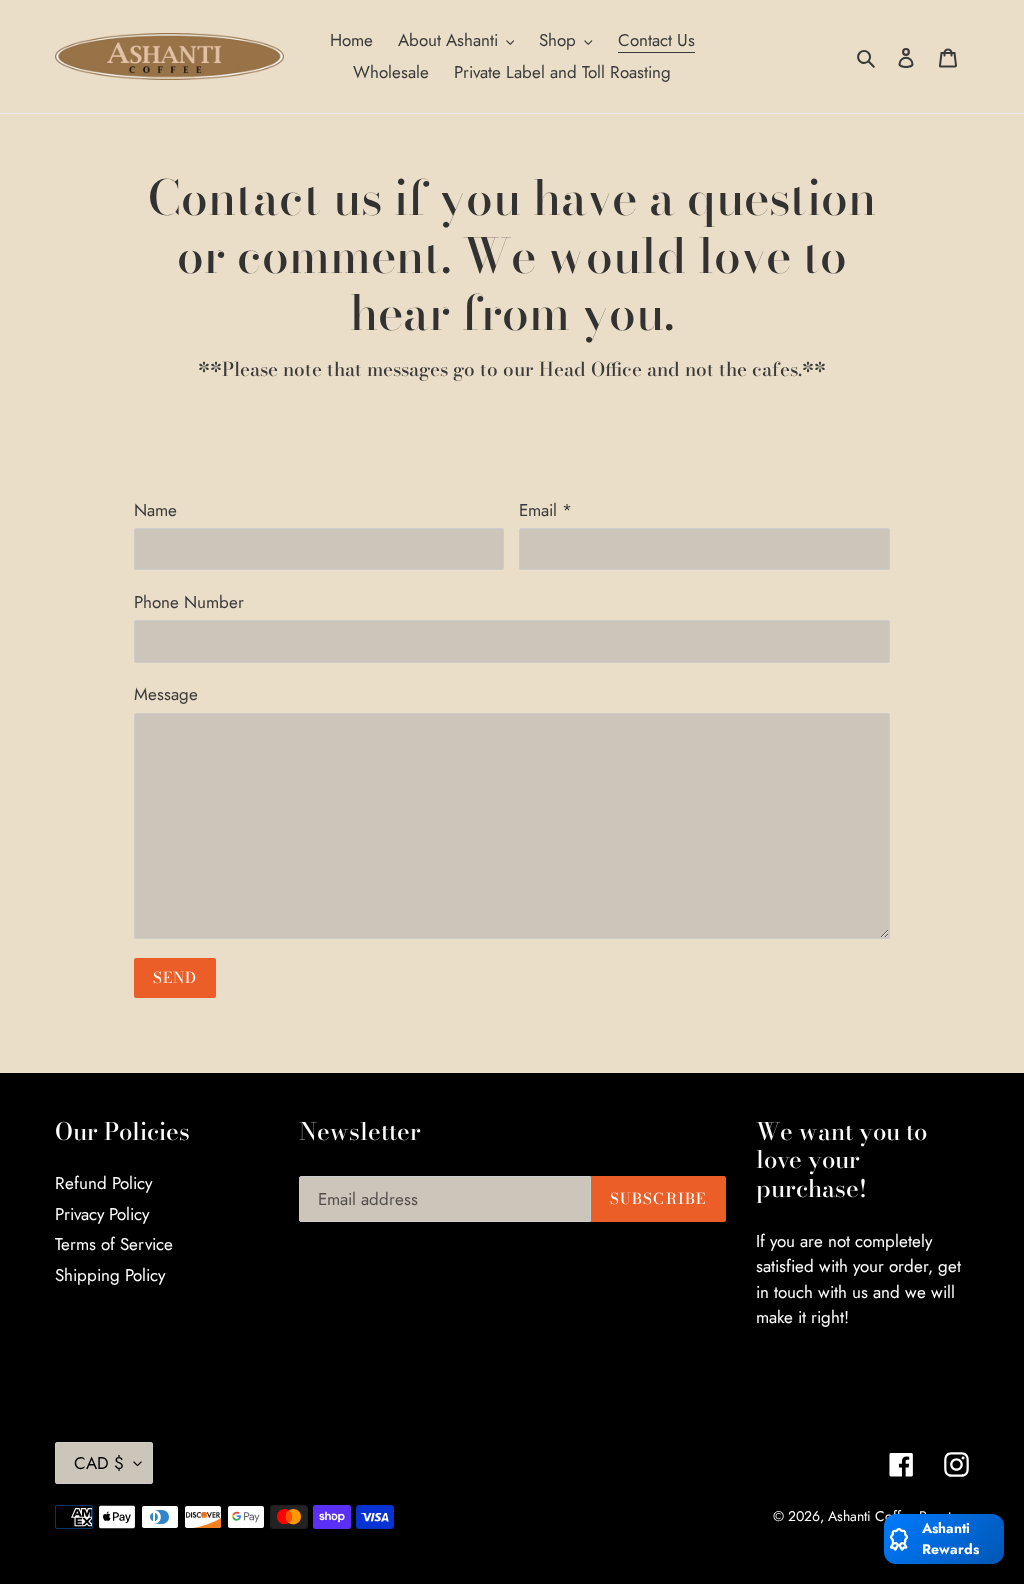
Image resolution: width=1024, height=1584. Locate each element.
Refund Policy (103, 1183)
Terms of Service (114, 1244)
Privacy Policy (102, 1214)
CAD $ (99, 1463)
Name (155, 510)
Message (166, 694)
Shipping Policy (110, 1275)
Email (545, 510)
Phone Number (189, 602)
